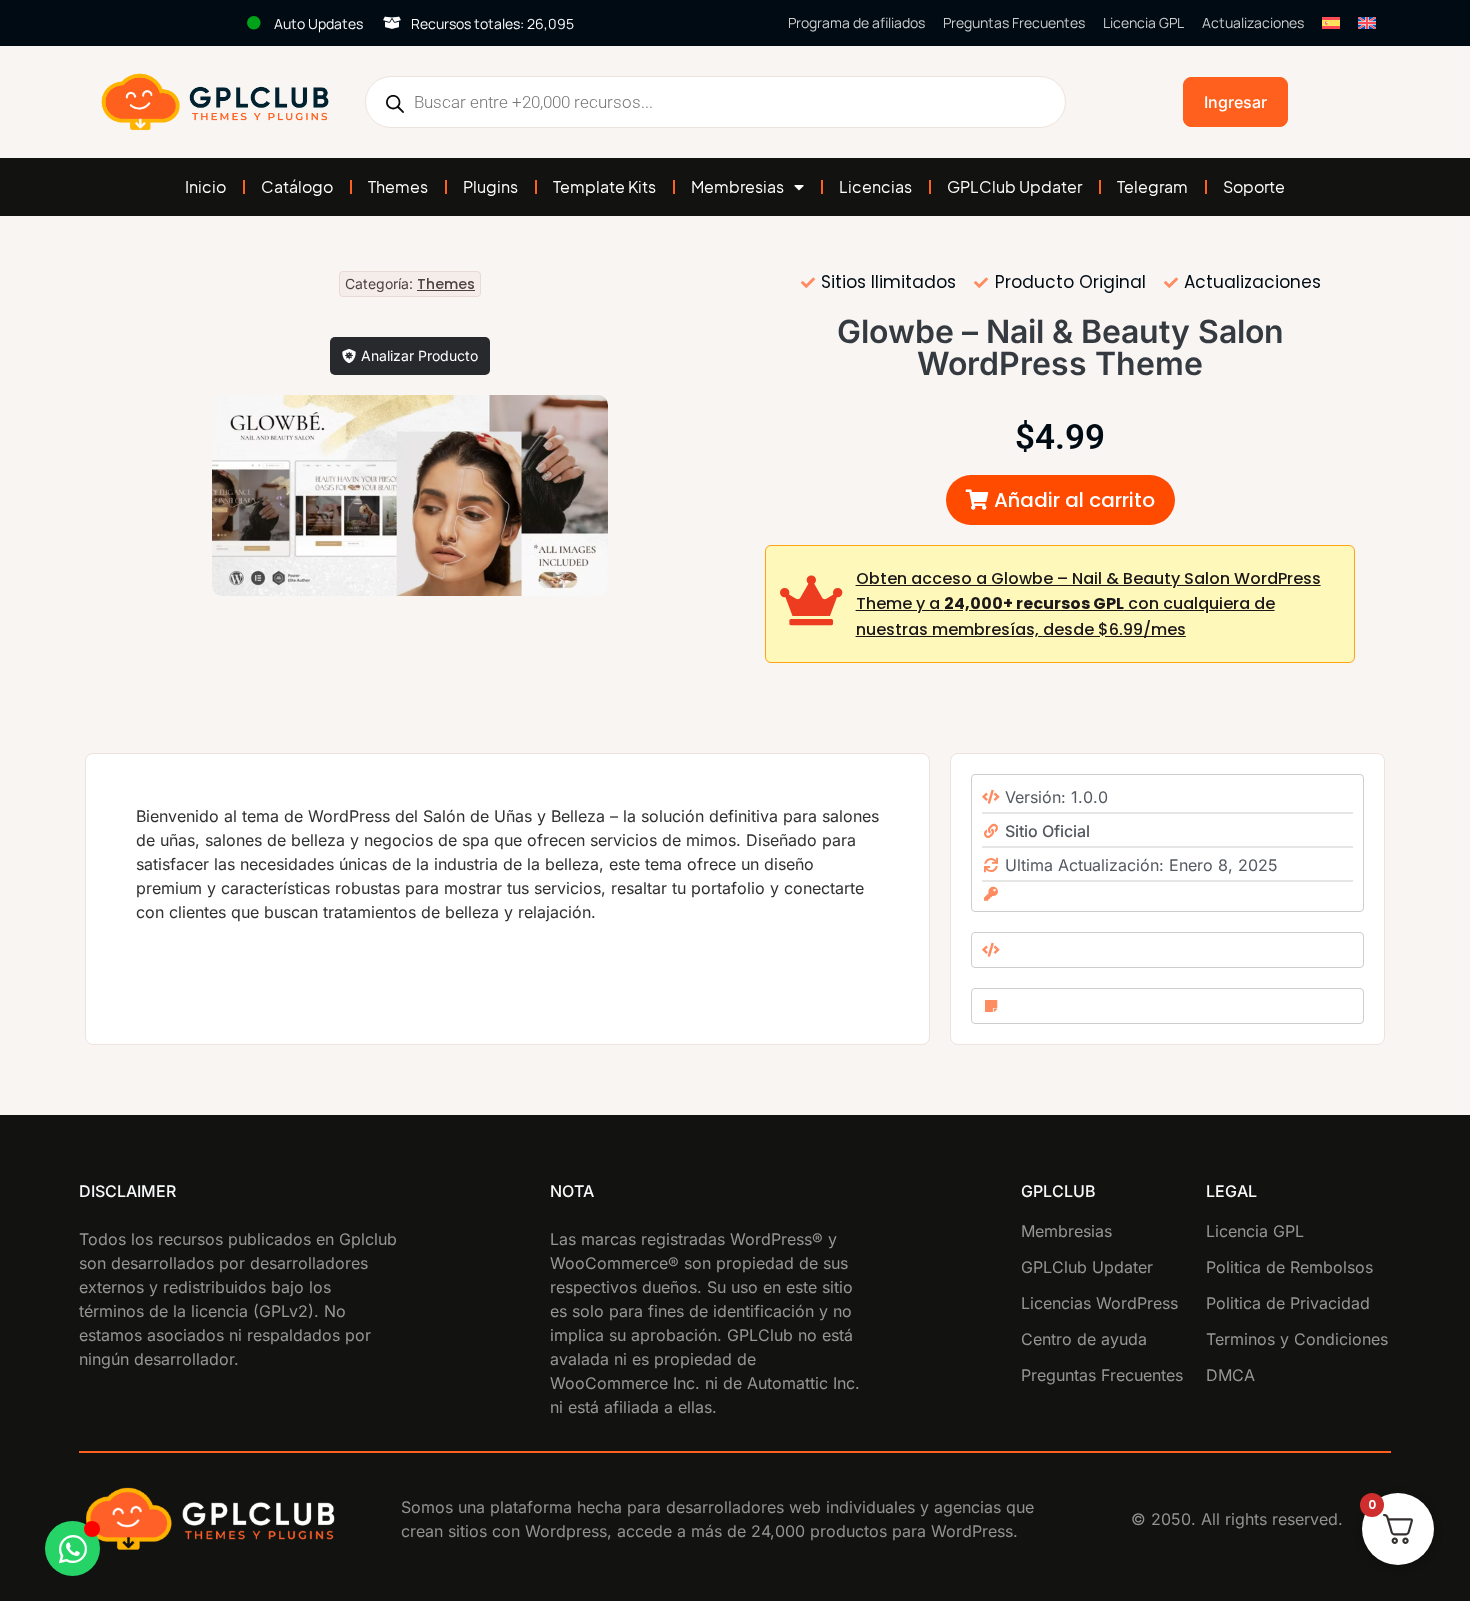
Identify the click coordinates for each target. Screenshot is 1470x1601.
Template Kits (604, 186)
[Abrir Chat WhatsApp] (72, 1548)
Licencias (875, 186)
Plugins (490, 186)
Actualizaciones (1253, 22)
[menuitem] (1331, 23)
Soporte (1254, 186)
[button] (1060, 500)
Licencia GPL (1143, 22)
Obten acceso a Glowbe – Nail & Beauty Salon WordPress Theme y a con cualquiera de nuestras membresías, (1088, 604)
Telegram (1152, 186)
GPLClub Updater (1014, 186)
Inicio (205, 186)
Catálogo (297, 186)
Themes (398, 186)
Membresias (737, 186)
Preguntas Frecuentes (1014, 22)
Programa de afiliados (856, 22)
